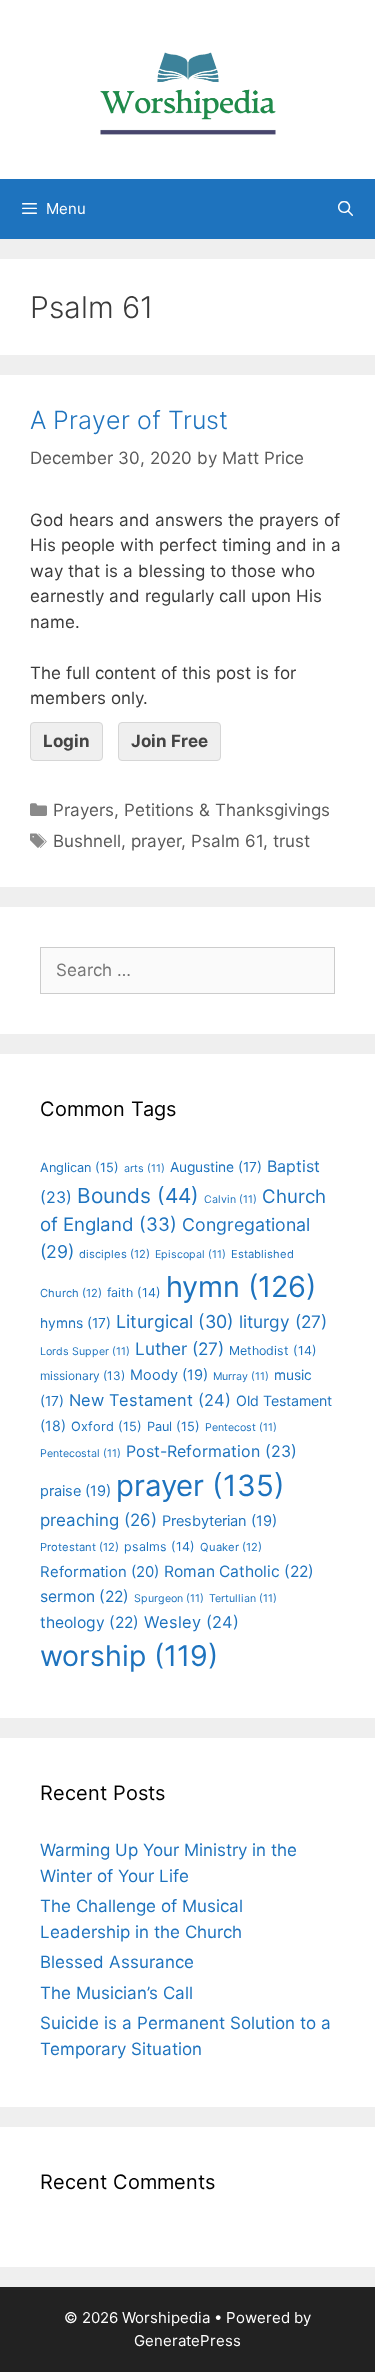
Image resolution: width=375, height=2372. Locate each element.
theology (89, 1622)
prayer (156, 841)
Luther (179, 1348)
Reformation (99, 1572)
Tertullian (243, 1598)
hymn (241, 1286)
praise (75, 1491)
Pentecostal (80, 1453)
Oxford (106, 1426)
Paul (173, 1426)
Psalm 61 (227, 841)
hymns (75, 1323)
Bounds (138, 1195)
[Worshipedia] (188, 88)
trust (291, 841)
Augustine (216, 1167)
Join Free (169, 741)
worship (129, 1655)
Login (66, 741)
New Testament (150, 1400)
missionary (82, 1375)
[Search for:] (187, 970)
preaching (98, 1520)
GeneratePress (187, 2340)
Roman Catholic (239, 1571)
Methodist (273, 1350)
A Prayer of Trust (129, 420)
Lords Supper (85, 1351)
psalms (159, 1546)
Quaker (231, 1547)
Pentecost (241, 1427)
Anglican (79, 1167)
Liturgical (175, 1321)
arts (144, 1168)
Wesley (191, 1622)
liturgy (283, 1321)
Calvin (230, 1199)
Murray (241, 1376)
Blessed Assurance (117, 1962)
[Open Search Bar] (345, 209)
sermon (84, 1596)
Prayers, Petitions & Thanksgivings (191, 810)
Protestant (79, 1547)
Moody (169, 1375)
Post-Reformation (211, 1451)
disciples (114, 1254)
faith (134, 1292)
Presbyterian (219, 1521)
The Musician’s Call (116, 1993)
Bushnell (87, 841)
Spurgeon (169, 1598)
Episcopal (190, 1254)
